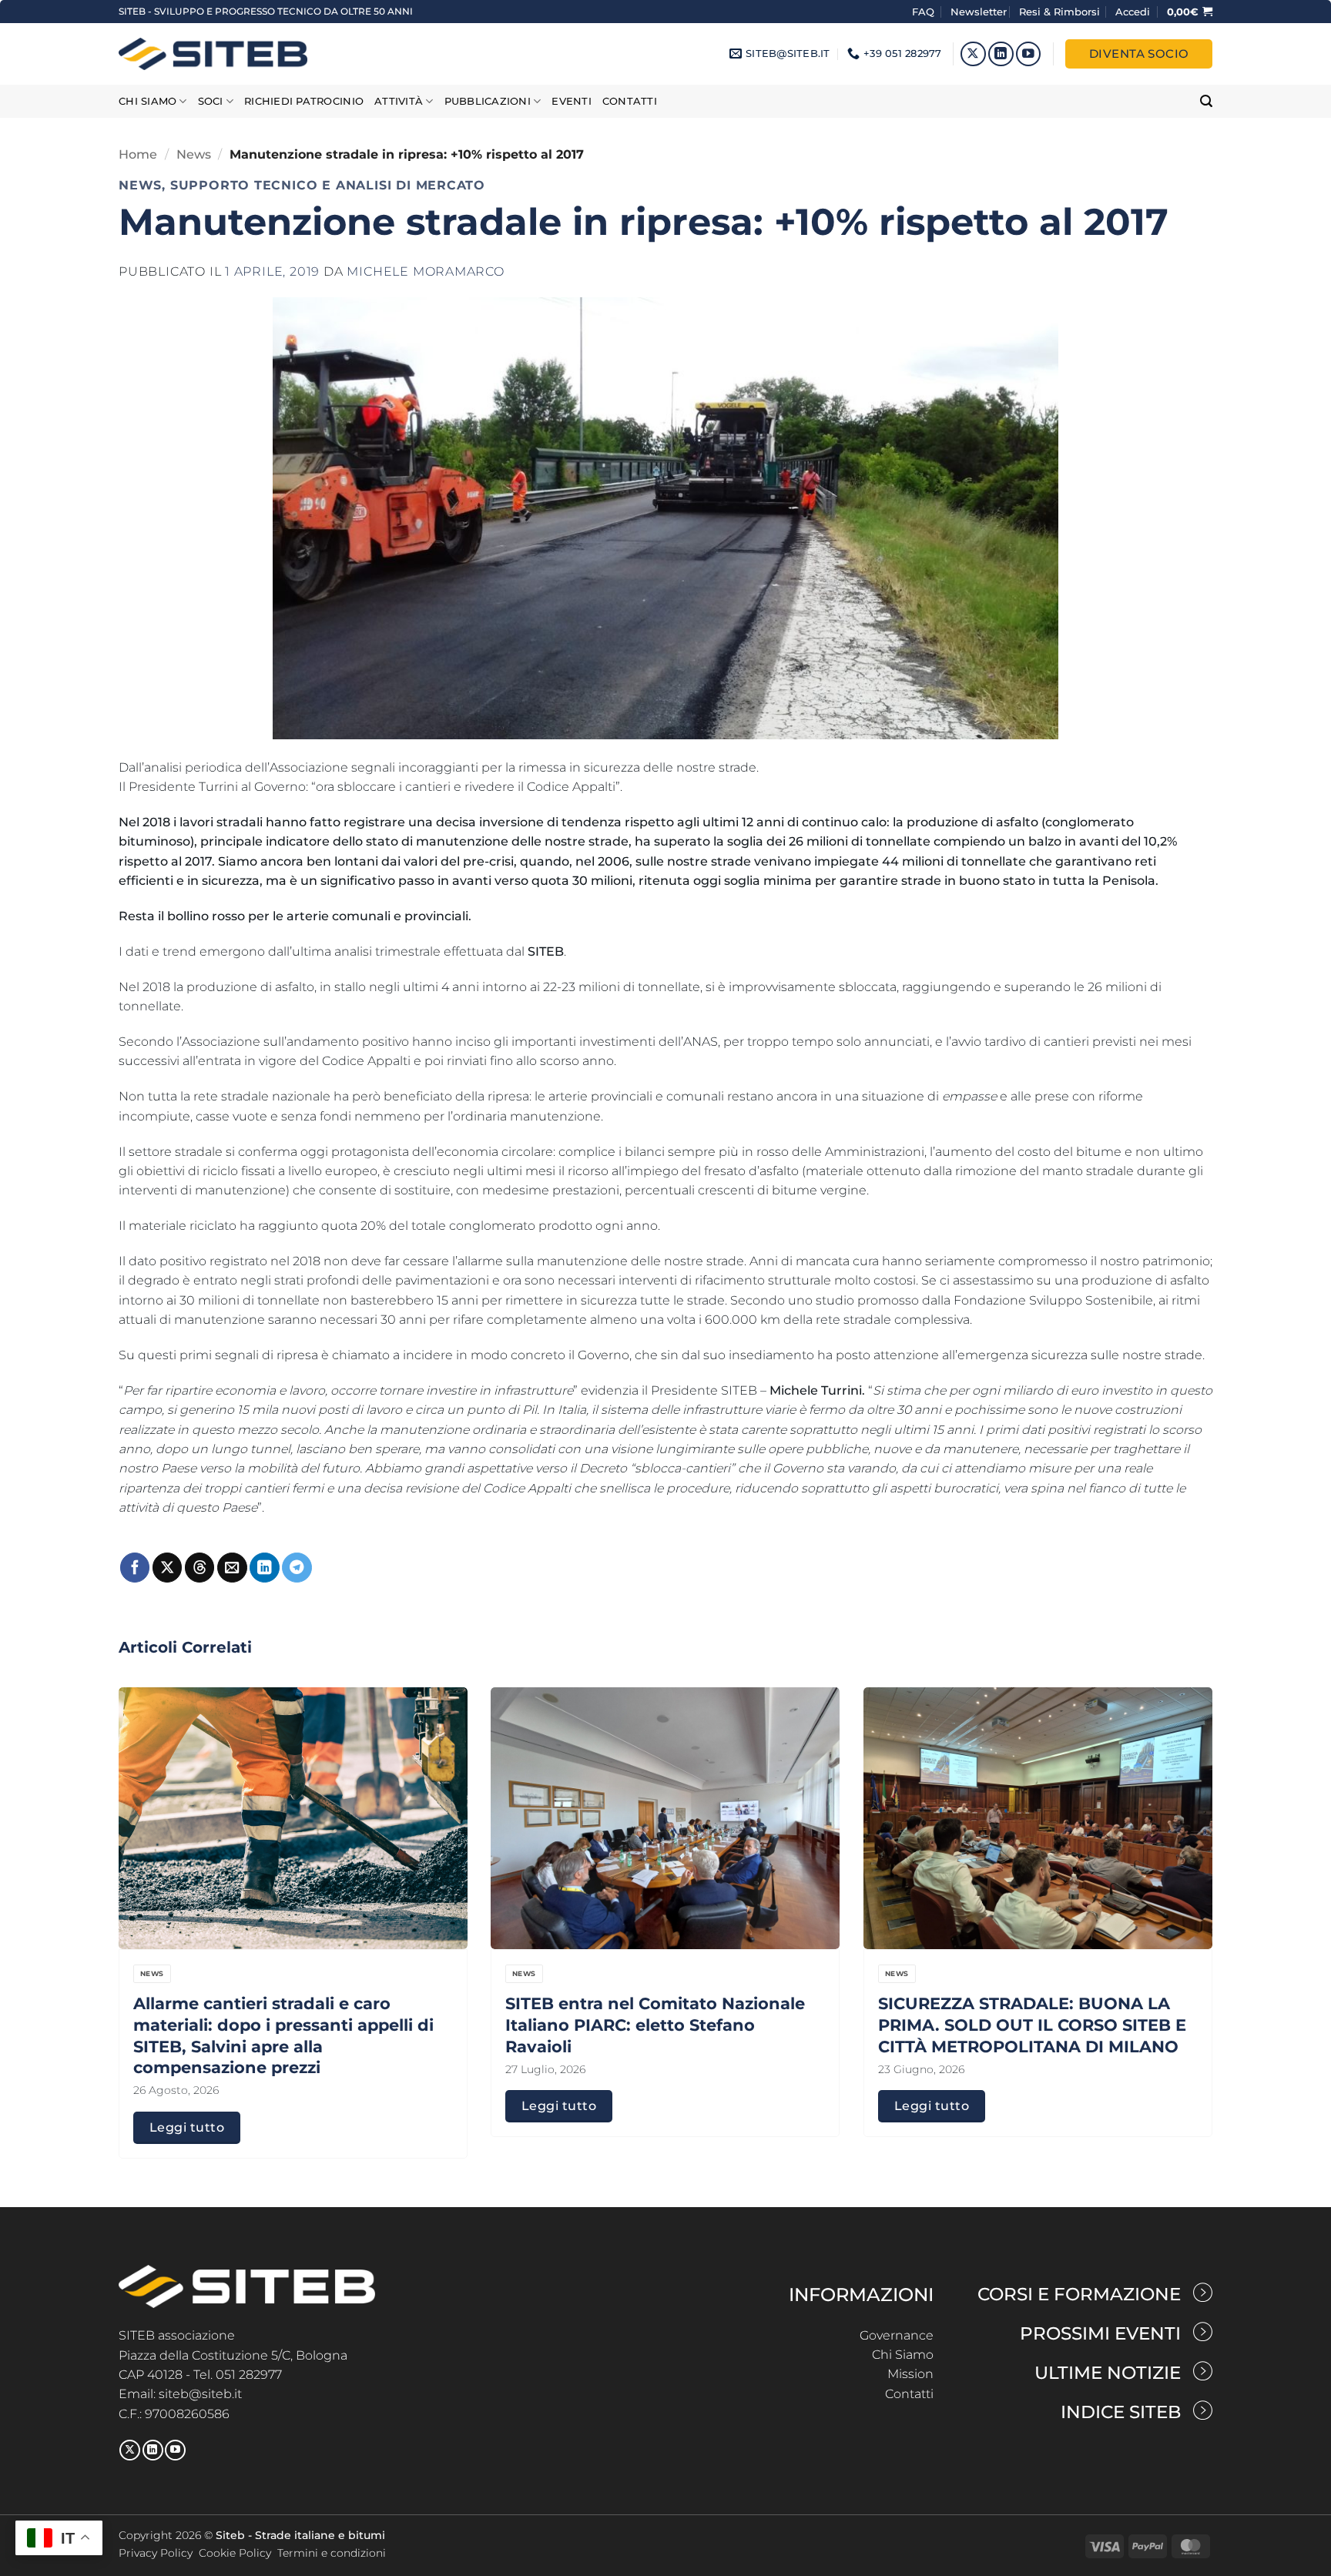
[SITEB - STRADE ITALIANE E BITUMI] (213, 54)
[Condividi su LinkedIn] (264, 1568)
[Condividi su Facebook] (135, 1568)
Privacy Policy (156, 2553)
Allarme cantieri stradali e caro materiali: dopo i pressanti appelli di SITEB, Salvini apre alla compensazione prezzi (283, 2035)
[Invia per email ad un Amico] (232, 1568)
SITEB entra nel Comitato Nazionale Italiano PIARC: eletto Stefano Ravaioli (655, 2025)
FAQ (925, 12)
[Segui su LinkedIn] (1001, 54)
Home (138, 154)
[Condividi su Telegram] (297, 1568)
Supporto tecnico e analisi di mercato (328, 186)
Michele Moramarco (425, 271)
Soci (211, 101)
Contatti (630, 101)
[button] (1133, 12)
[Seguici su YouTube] (1029, 54)
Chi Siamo (903, 2355)
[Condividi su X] (167, 1568)
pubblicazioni (488, 101)
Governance (897, 2335)
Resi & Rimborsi (1059, 12)
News (194, 154)
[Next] (1182, 1874)
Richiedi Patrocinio (304, 101)
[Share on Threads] (199, 1568)
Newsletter (979, 12)
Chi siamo (148, 101)
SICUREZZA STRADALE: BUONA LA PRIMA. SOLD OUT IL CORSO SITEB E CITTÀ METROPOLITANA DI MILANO (1032, 2025)
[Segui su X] (973, 54)
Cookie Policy (235, 2553)
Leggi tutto (187, 2127)
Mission (910, 2374)
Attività (399, 101)
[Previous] (149, 1874)
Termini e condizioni (332, 2553)
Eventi (572, 101)
